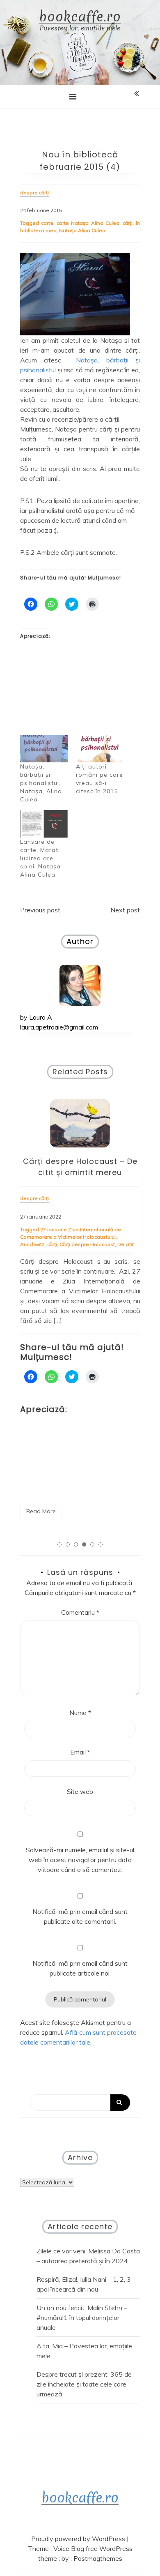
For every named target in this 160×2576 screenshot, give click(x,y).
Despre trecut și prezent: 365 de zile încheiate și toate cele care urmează (84, 2384)
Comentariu (80, 1612)
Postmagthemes (98, 2558)
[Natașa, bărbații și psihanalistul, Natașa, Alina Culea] (44, 749)
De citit (126, 1244)
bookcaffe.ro (80, 17)
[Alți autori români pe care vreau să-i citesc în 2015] (100, 749)
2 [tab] (68, 1544)
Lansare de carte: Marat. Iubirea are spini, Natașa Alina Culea (40, 858)
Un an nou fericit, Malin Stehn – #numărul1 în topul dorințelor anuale (82, 2317)
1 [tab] (59, 1544)
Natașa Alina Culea (82, 230)
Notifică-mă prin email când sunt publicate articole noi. (80, 1968)
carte (47, 223)
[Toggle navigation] (73, 97)
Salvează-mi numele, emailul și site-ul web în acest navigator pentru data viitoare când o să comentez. (80, 1860)
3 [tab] (76, 1544)
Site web (80, 1791)
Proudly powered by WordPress (79, 2539)
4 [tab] (84, 1544)
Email (80, 1752)
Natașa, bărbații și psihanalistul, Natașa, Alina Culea (41, 783)
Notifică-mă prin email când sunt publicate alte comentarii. (80, 1916)
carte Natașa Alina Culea (88, 223)
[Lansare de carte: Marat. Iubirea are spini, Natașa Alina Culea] (44, 824)
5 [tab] (92, 1544)
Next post (125, 910)
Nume (80, 1713)
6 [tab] (101, 1544)
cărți (128, 223)
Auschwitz (32, 1244)
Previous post (40, 910)
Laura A (41, 1017)
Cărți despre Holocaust (87, 1244)
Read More (41, 1511)
